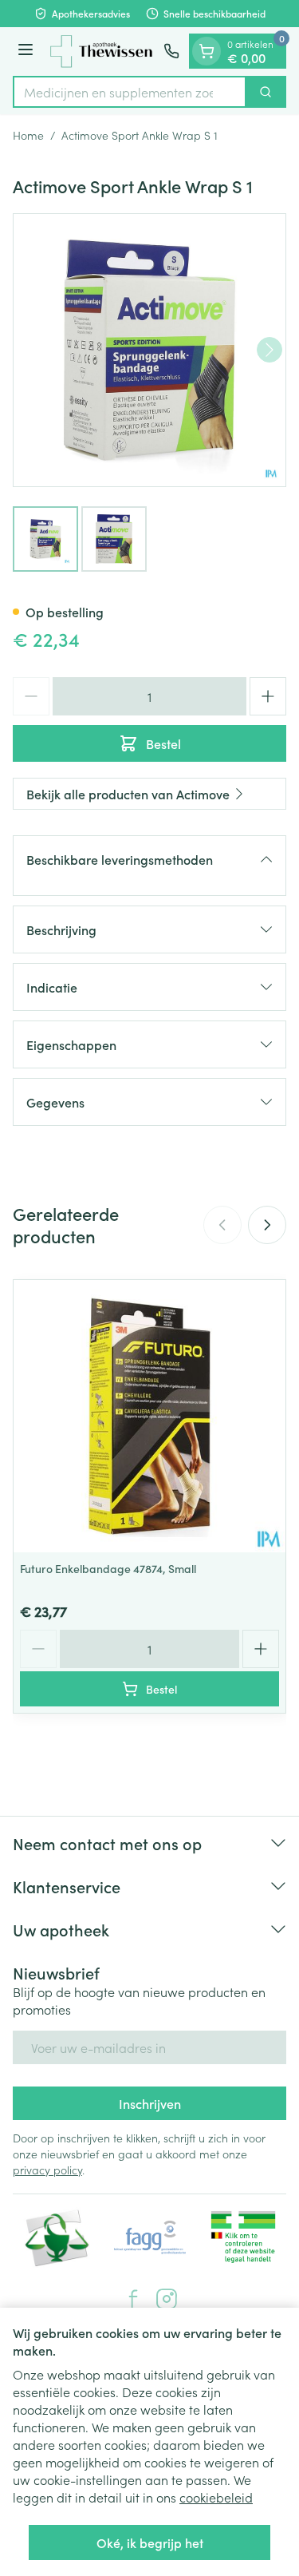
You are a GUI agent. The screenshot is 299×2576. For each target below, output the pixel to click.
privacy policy (47, 2170)
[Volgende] (269, 350)
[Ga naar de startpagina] (101, 52)
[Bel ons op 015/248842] (171, 51)
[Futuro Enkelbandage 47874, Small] (149, 1416)
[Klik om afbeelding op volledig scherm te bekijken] (149, 350)
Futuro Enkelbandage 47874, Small (108, 1568)
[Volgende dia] (267, 1225)
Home (28, 135)
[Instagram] (167, 2299)
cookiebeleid (216, 2497)
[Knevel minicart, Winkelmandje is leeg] (207, 51)
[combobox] (130, 92)
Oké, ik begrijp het (150, 2542)
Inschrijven (150, 2103)
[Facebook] (133, 2299)
